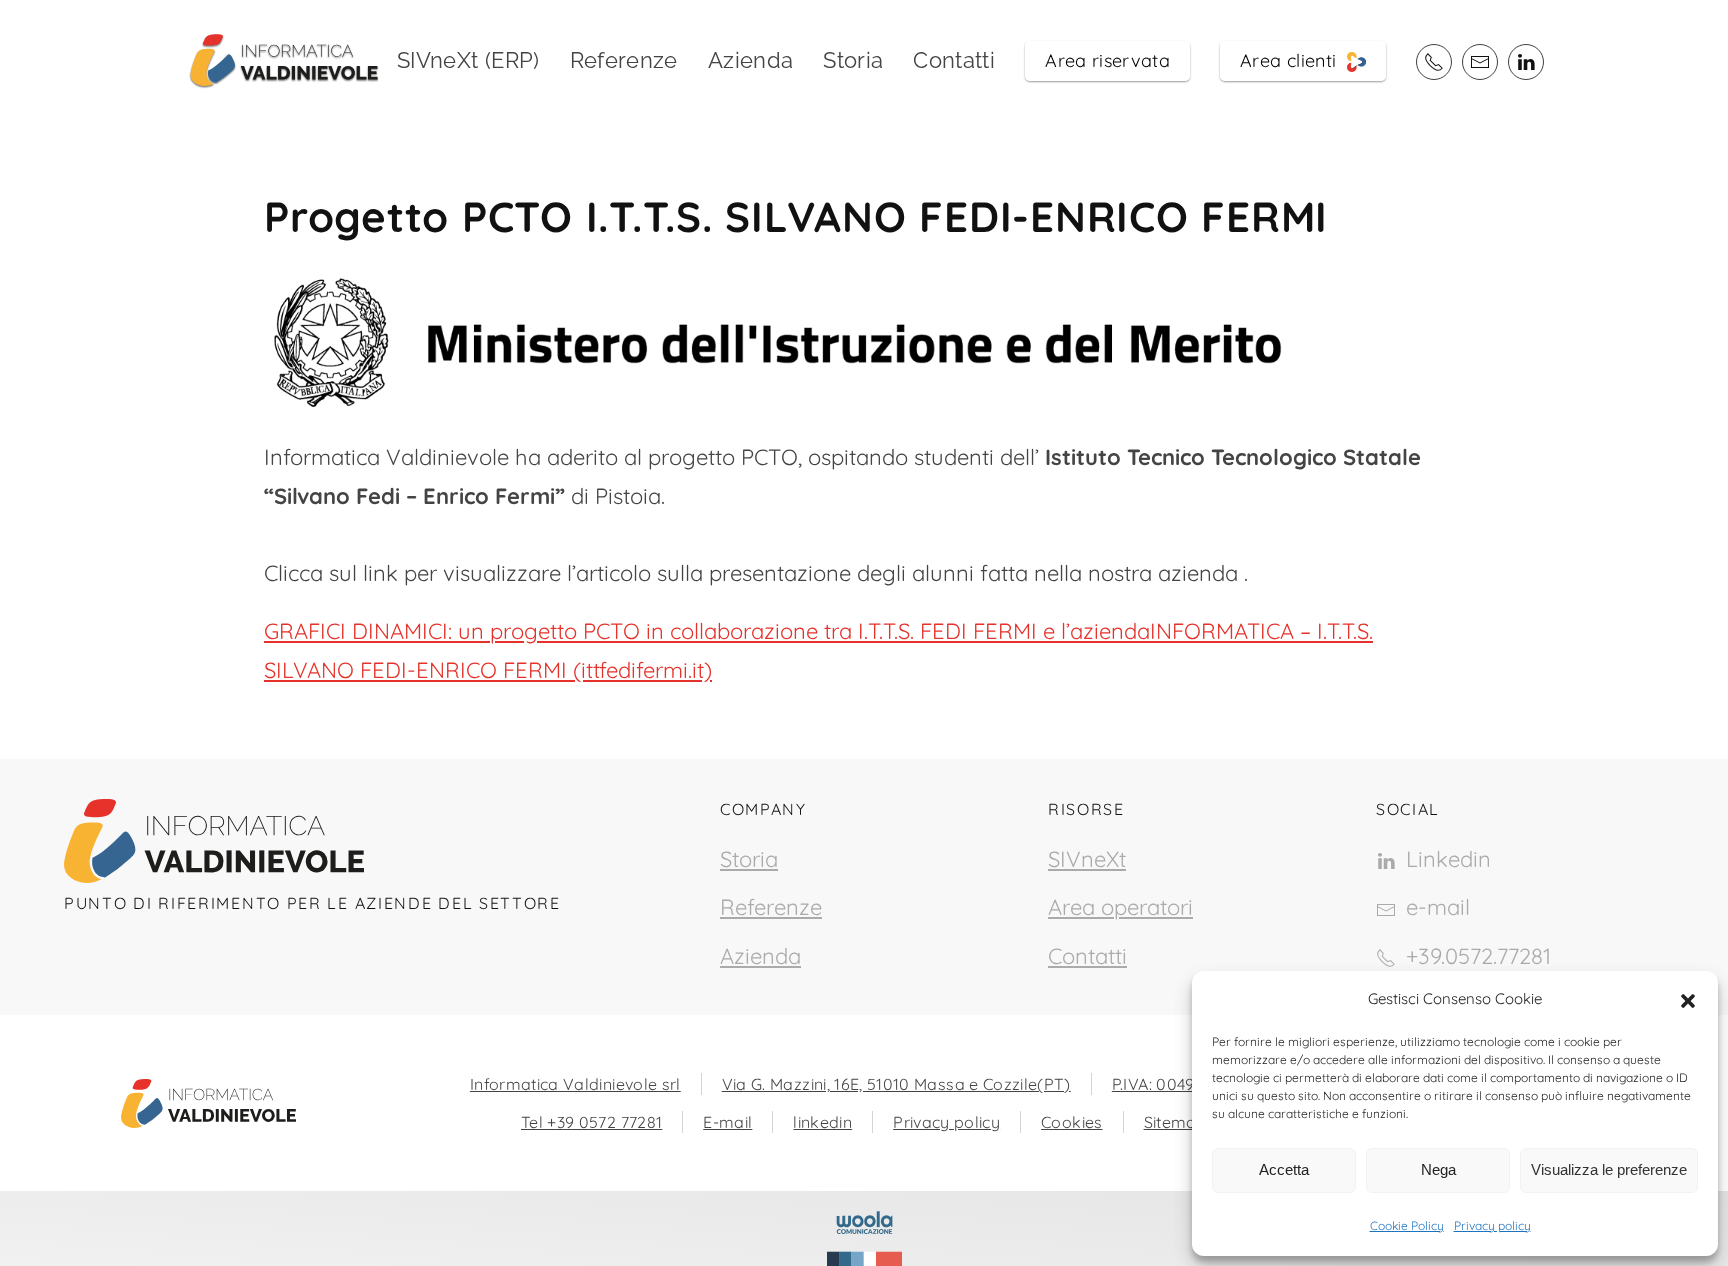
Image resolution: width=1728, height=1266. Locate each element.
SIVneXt (1087, 859)
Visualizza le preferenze (1609, 1169)
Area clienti (1293, 60)
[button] (1688, 999)
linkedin (822, 1122)
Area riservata (1107, 60)
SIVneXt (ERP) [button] (468, 60)
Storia (853, 60)
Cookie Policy (1407, 1225)
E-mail (727, 1122)
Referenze (771, 907)
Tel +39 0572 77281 (591, 1122)
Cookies (1071, 1122)
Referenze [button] (624, 60)
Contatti (954, 60)
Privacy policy (1492, 1225)
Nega (1438, 1169)
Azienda (750, 60)
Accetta (1284, 1169)
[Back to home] (284, 60)
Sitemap (1175, 1122)
